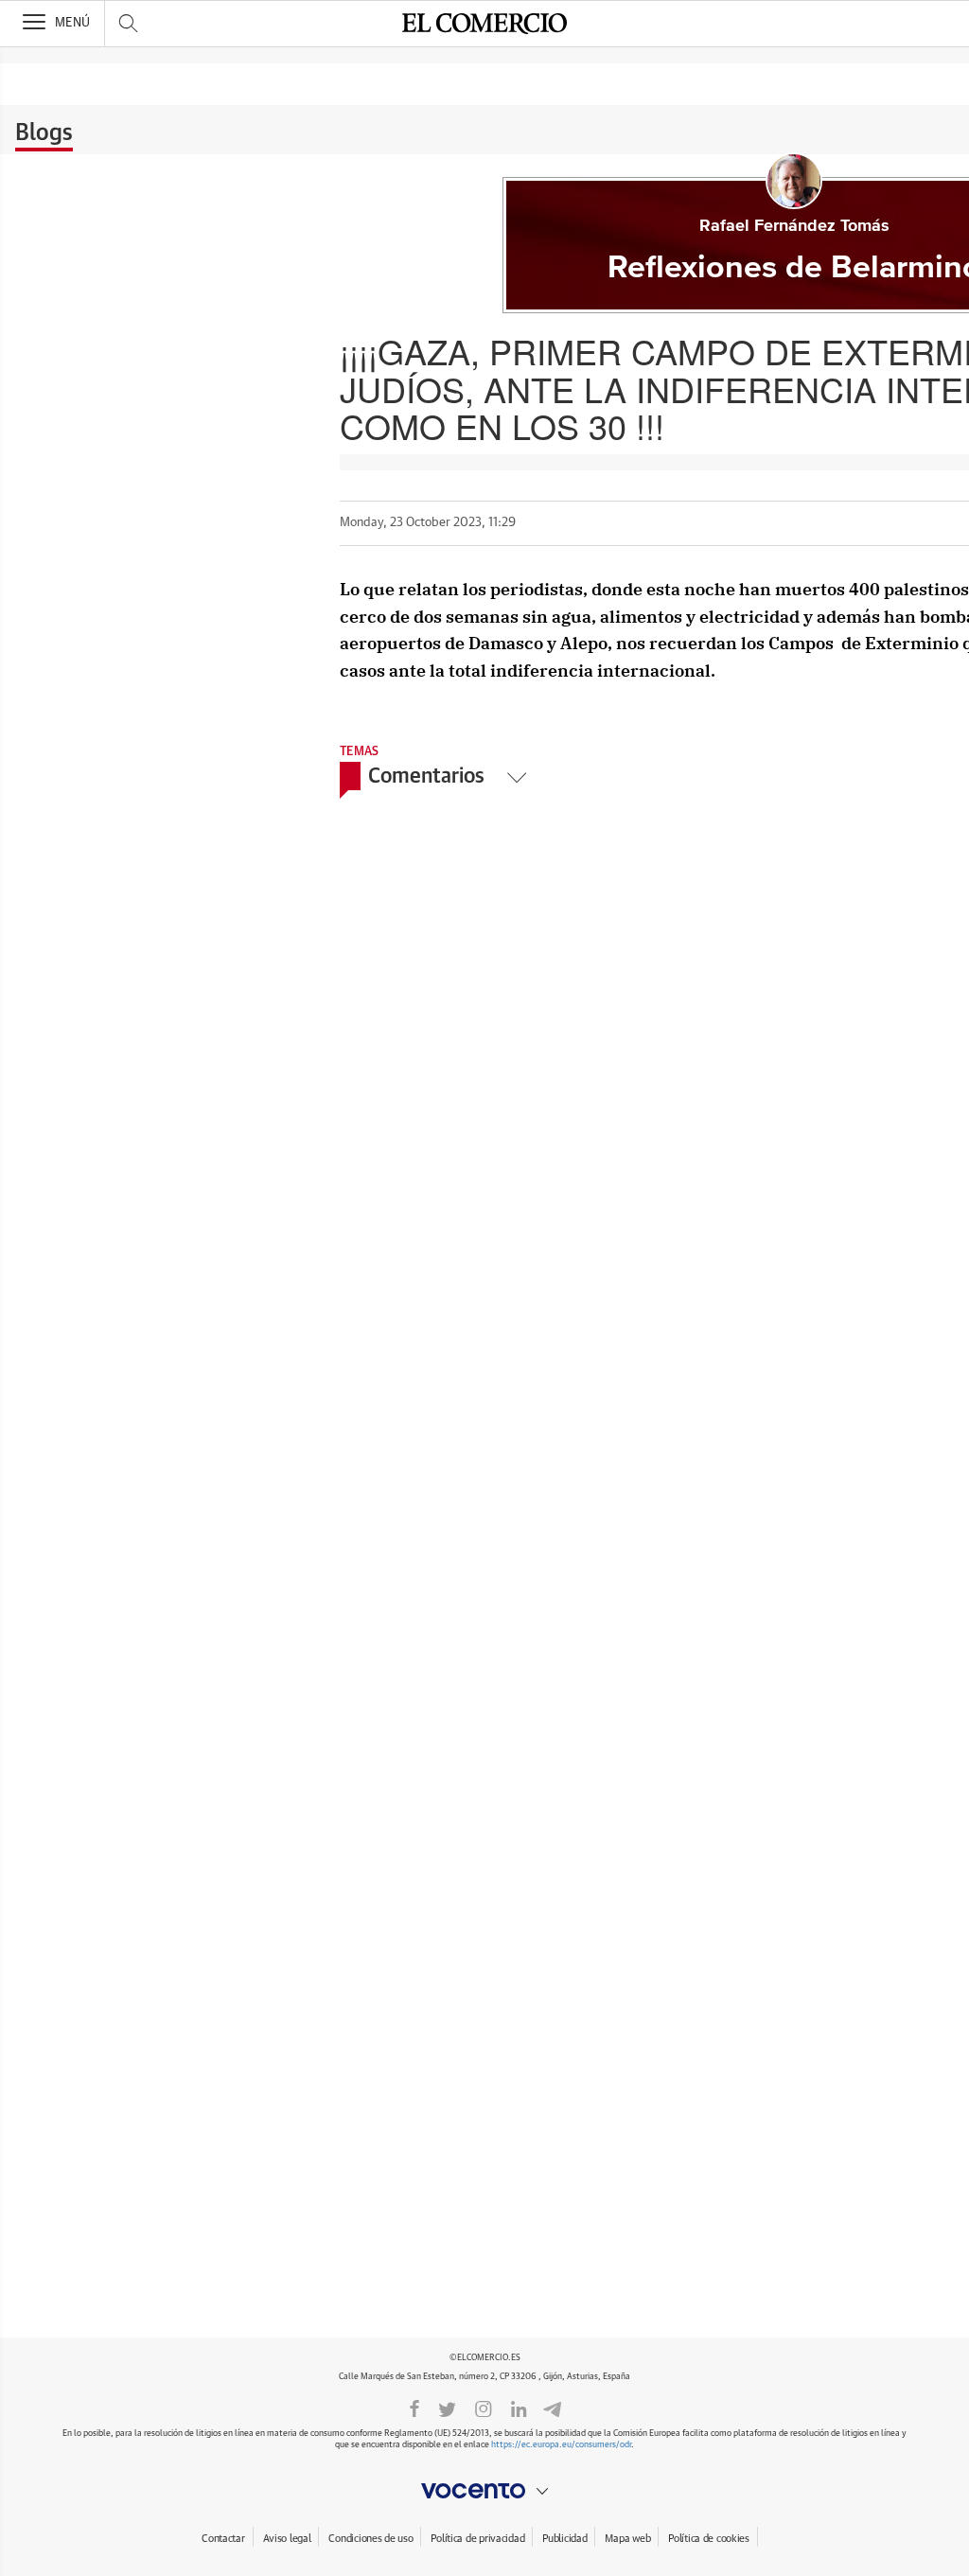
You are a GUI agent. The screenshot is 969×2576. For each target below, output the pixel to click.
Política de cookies (709, 2539)
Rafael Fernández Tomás (794, 226)
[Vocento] (484, 2491)
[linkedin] (519, 2408)
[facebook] (414, 2408)
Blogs (44, 133)
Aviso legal (287, 2539)
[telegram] (552, 2408)
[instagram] (484, 2408)
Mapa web (627, 2539)
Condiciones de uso (370, 2539)
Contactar (223, 2539)
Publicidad (564, 2539)
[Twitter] (447, 2408)
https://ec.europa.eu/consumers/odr (561, 2445)
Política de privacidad (477, 2539)
